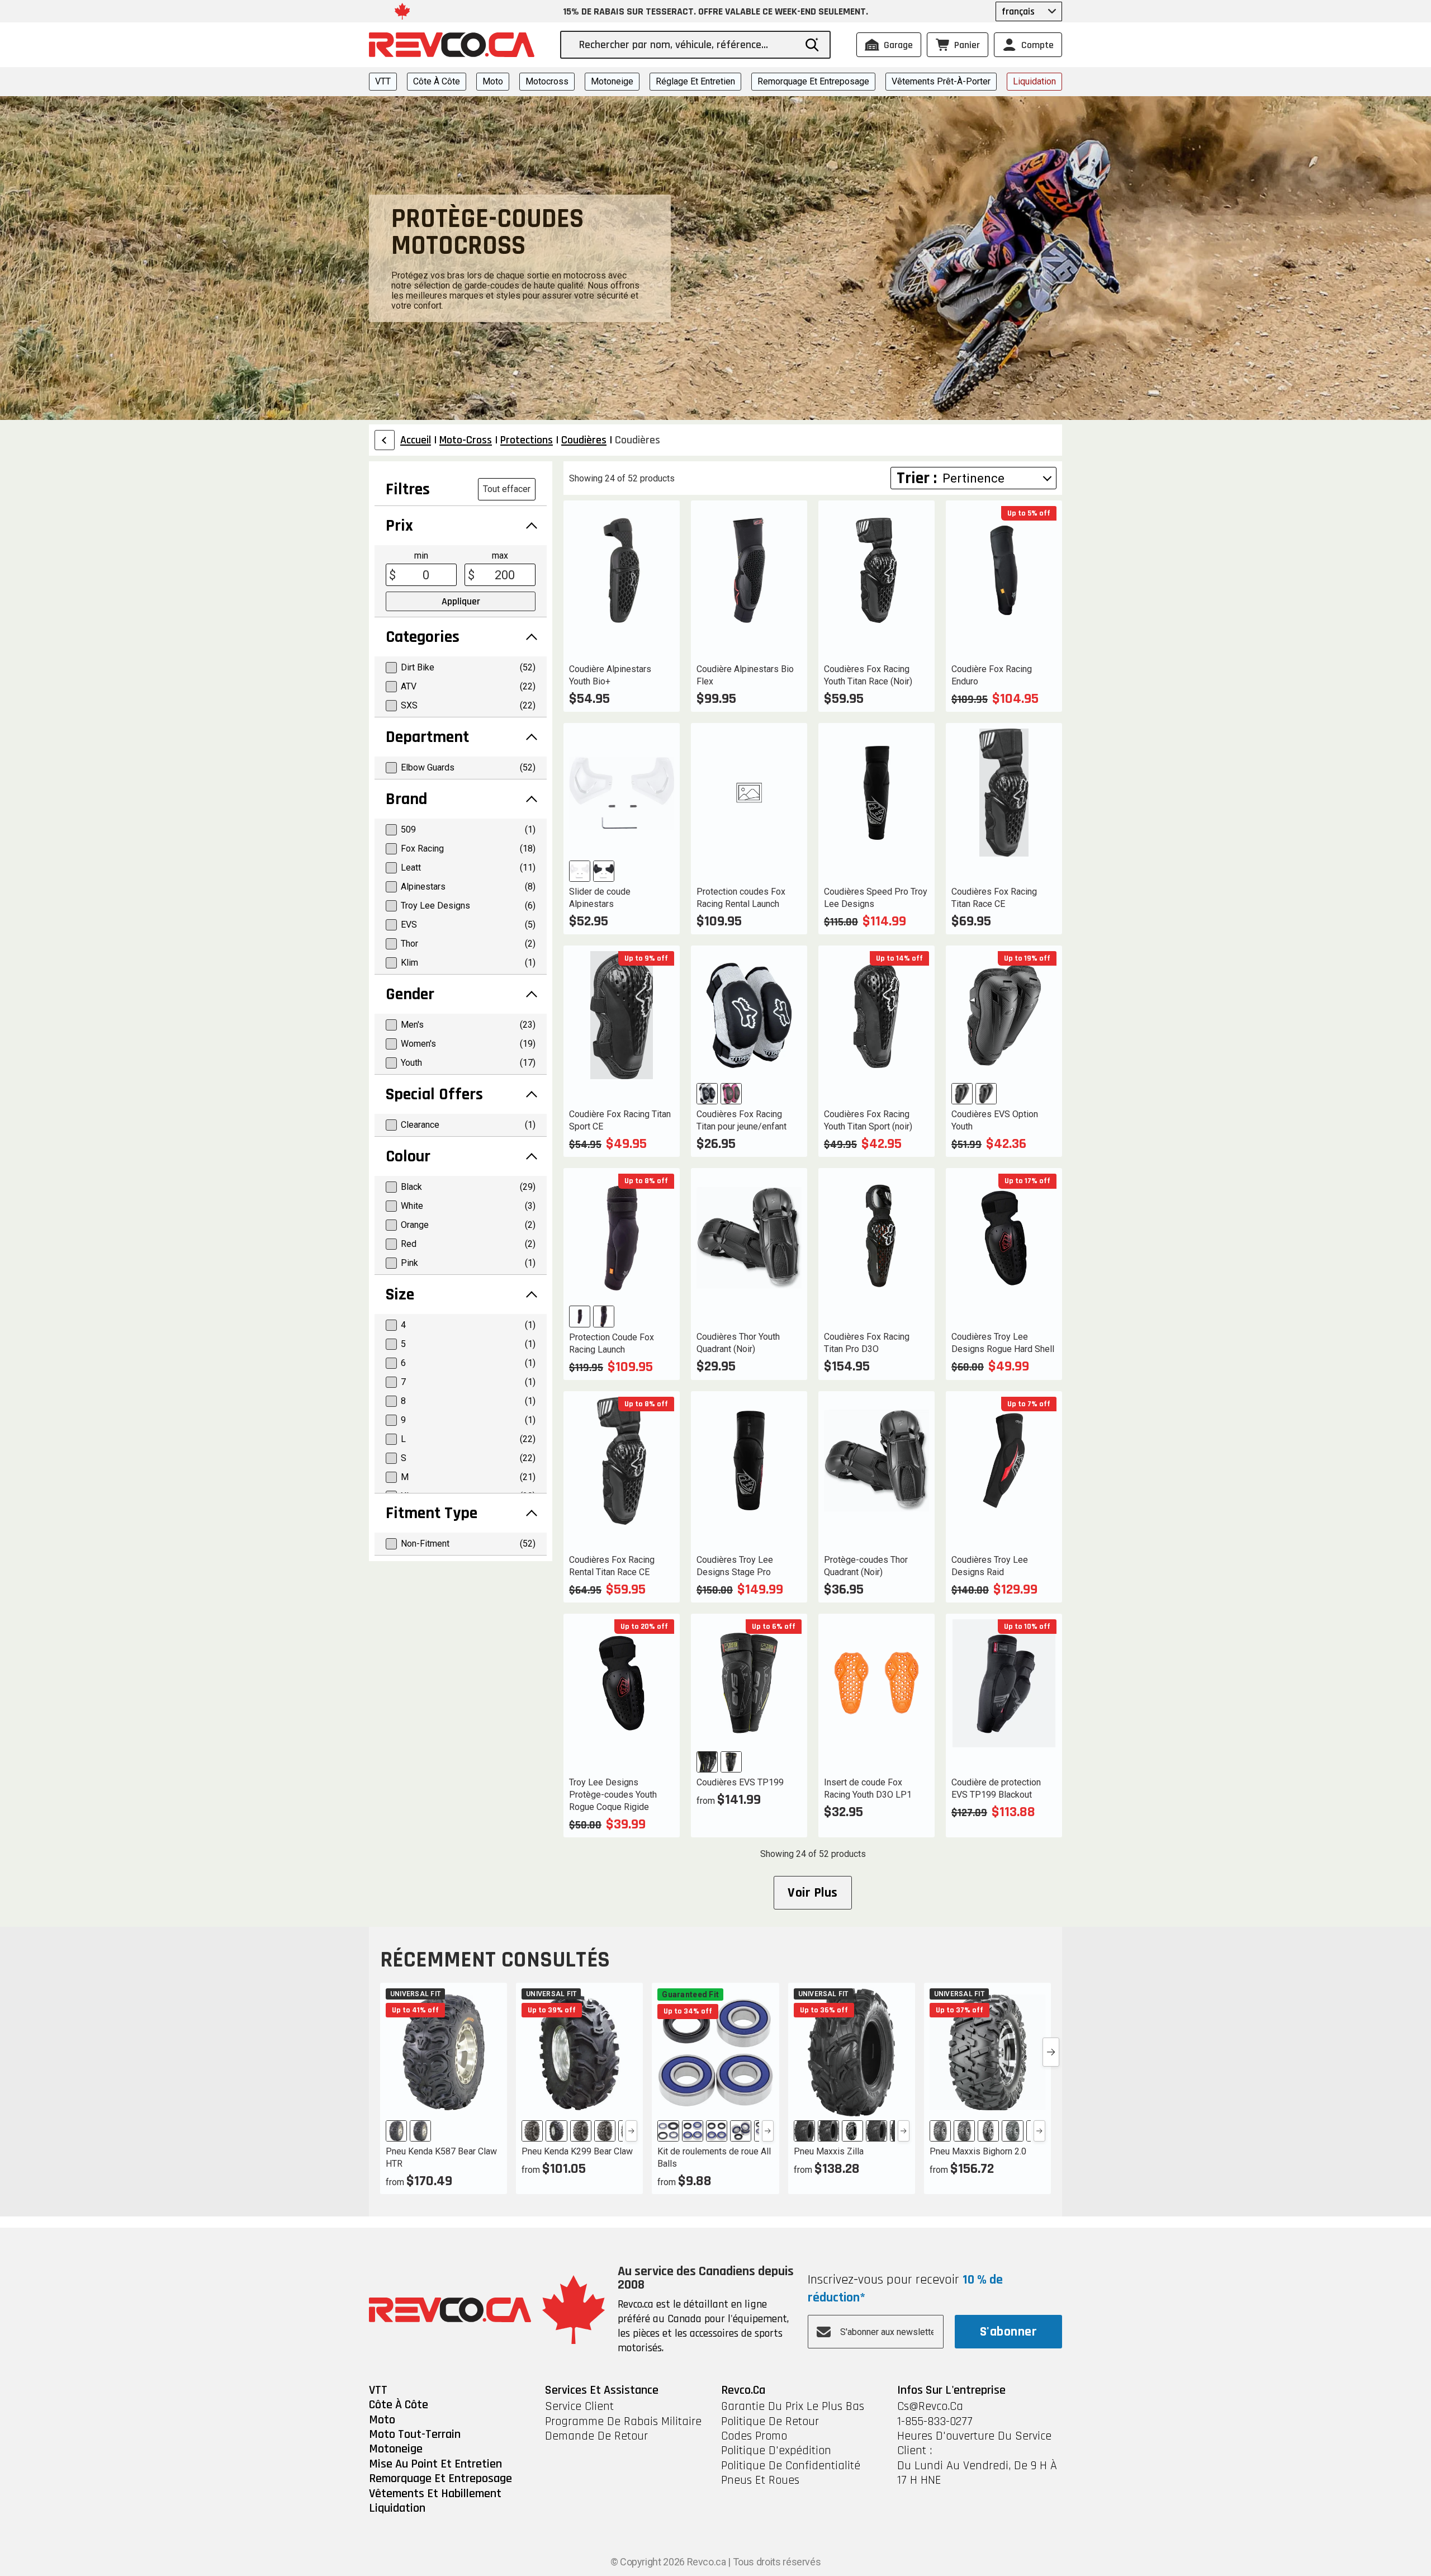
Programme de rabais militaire (623, 2422)
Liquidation (1034, 81)
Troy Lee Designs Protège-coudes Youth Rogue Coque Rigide (613, 1795)
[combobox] (687, 45)
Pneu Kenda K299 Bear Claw (577, 2151)
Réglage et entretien (695, 81)
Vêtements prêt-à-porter (941, 81)
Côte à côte (437, 81)
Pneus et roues (760, 2480)
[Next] (631, 2131)
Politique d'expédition (776, 2451)
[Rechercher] (812, 45)
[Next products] (1051, 2052)
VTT (383, 81)
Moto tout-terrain (415, 2435)
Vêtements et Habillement (435, 2494)
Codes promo (754, 2436)
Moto (493, 81)
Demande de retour (596, 2436)
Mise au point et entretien (435, 2464)
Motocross (547, 81)
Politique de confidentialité (791, 2466)
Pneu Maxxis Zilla (829, 2151)
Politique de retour (770, 2422)
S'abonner (1008, 2332)
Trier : (917, 478)
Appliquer (461, 601)
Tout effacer (507, 489)
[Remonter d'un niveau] (385, 440)
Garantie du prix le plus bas (793, 2407)
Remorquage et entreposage (813, 81)
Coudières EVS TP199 (740, 1782)
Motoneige (612, 81)
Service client (579, 2407)
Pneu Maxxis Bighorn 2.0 (978, 2151)
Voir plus (812, 1893)
